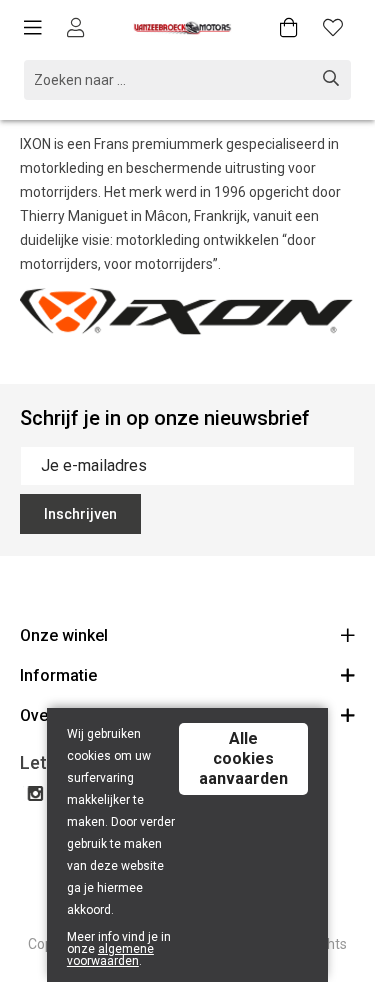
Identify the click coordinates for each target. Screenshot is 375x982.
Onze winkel (64, 635)
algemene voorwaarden (110, 955)
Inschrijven (80, 514)
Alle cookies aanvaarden (243, 758)
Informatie (58, 675)
